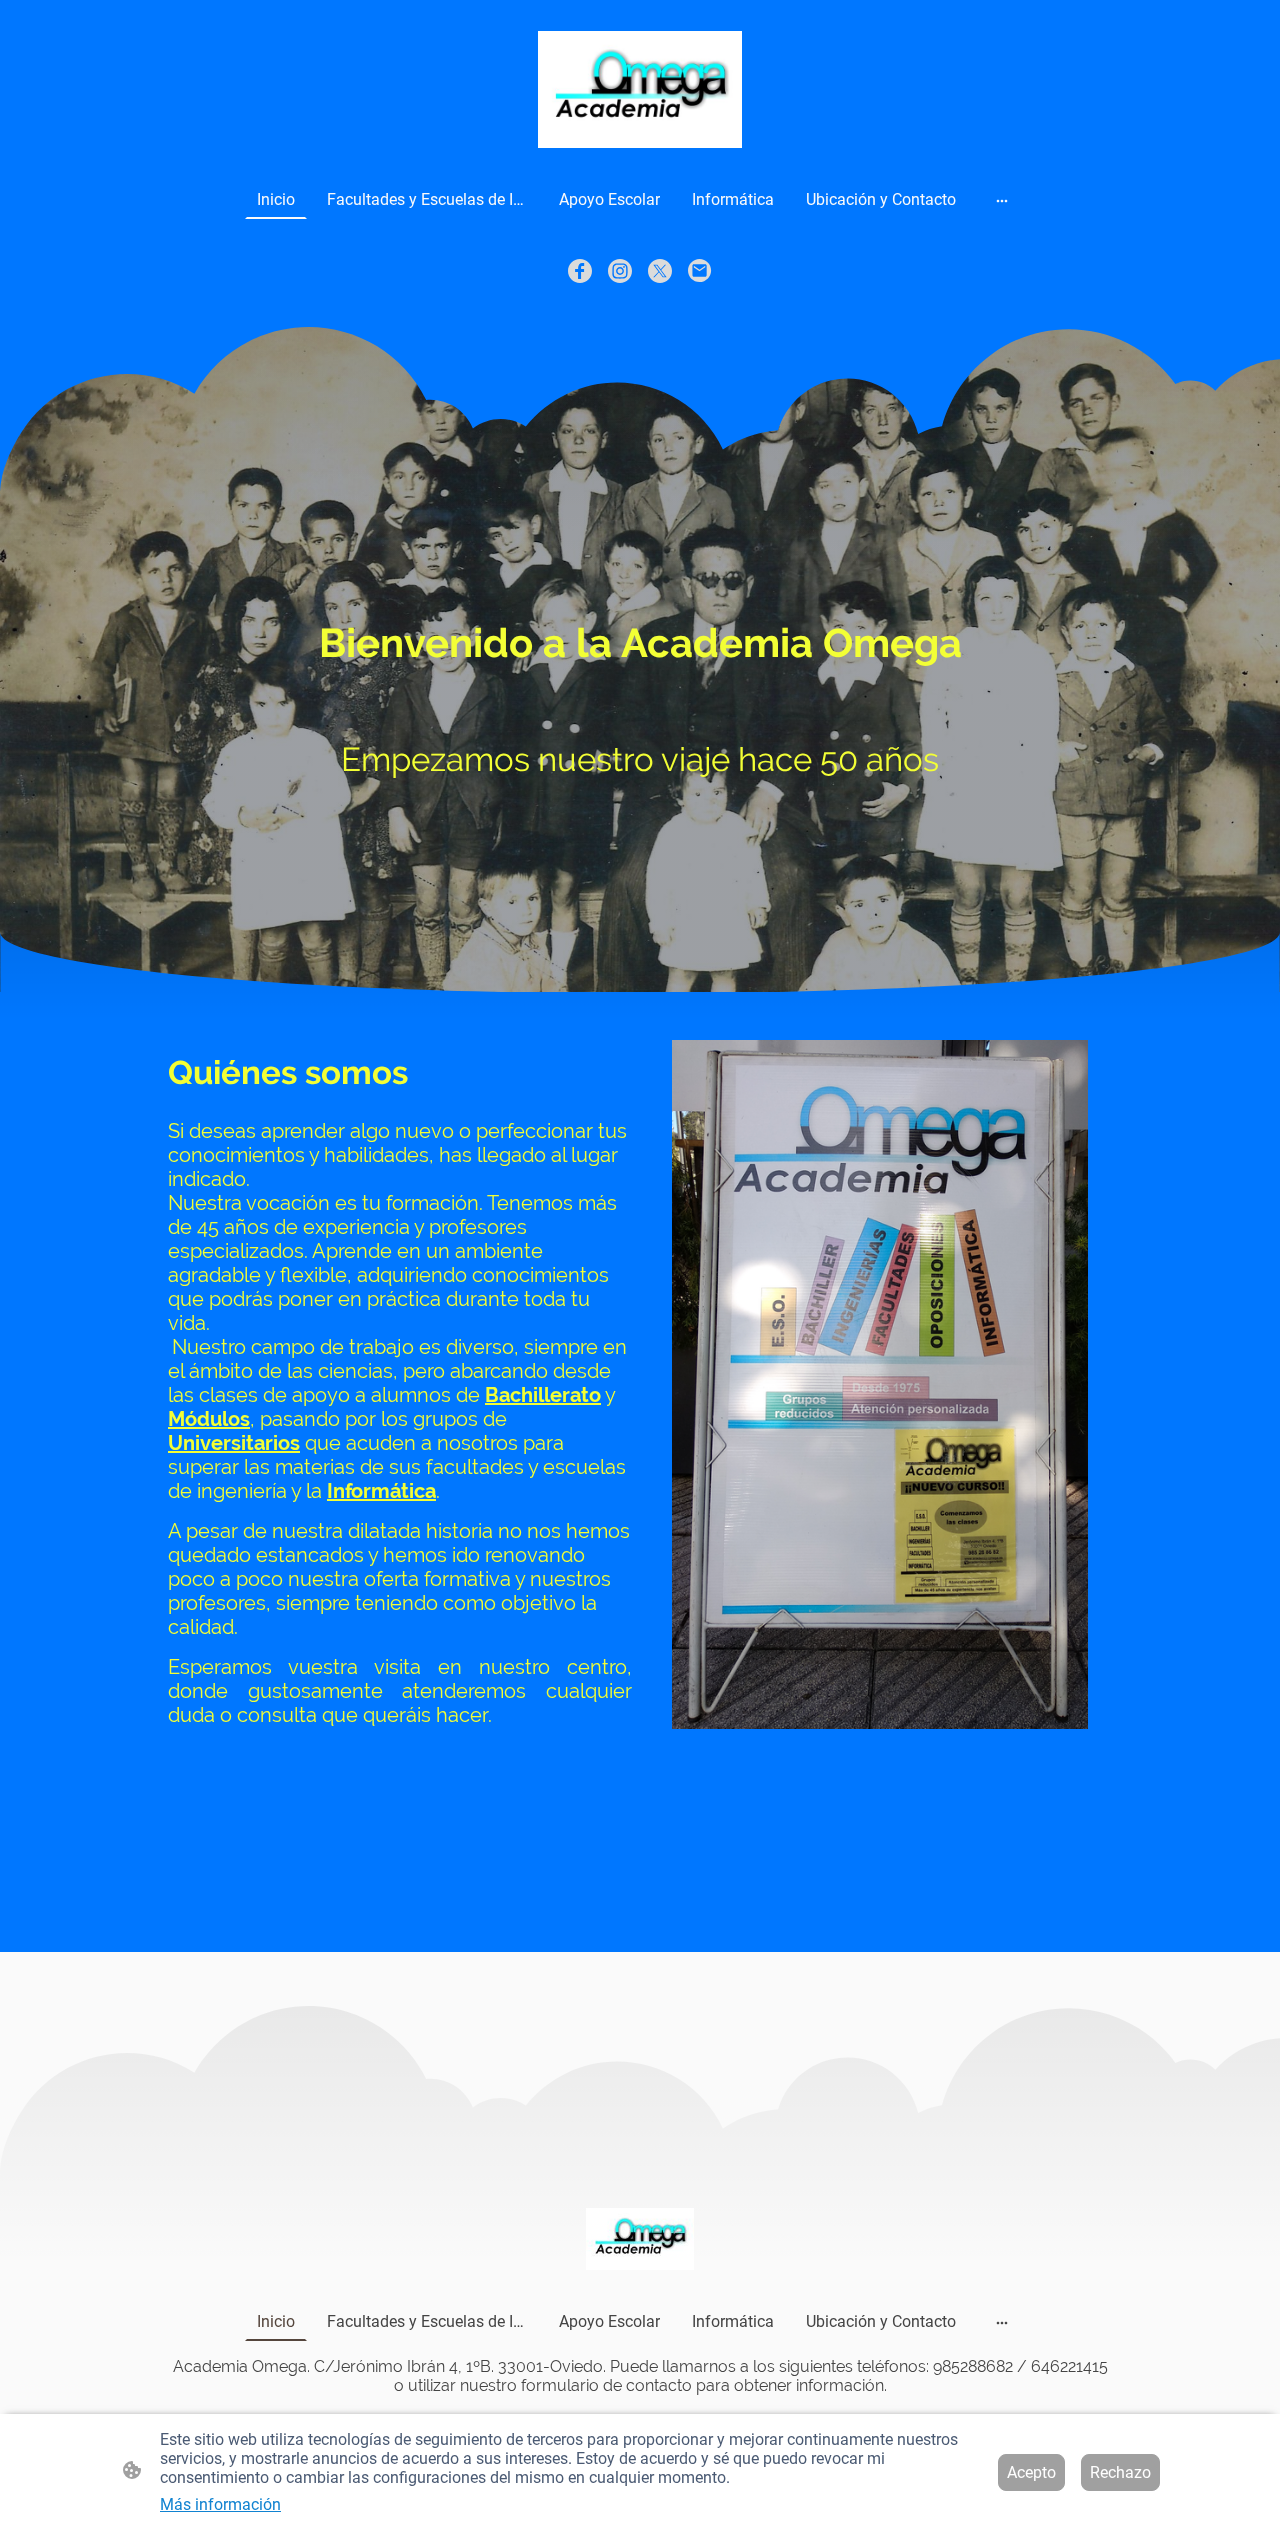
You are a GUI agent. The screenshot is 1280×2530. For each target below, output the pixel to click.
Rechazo (1120, 2472)
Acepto (1031, 2472)
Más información (220, 2504)
